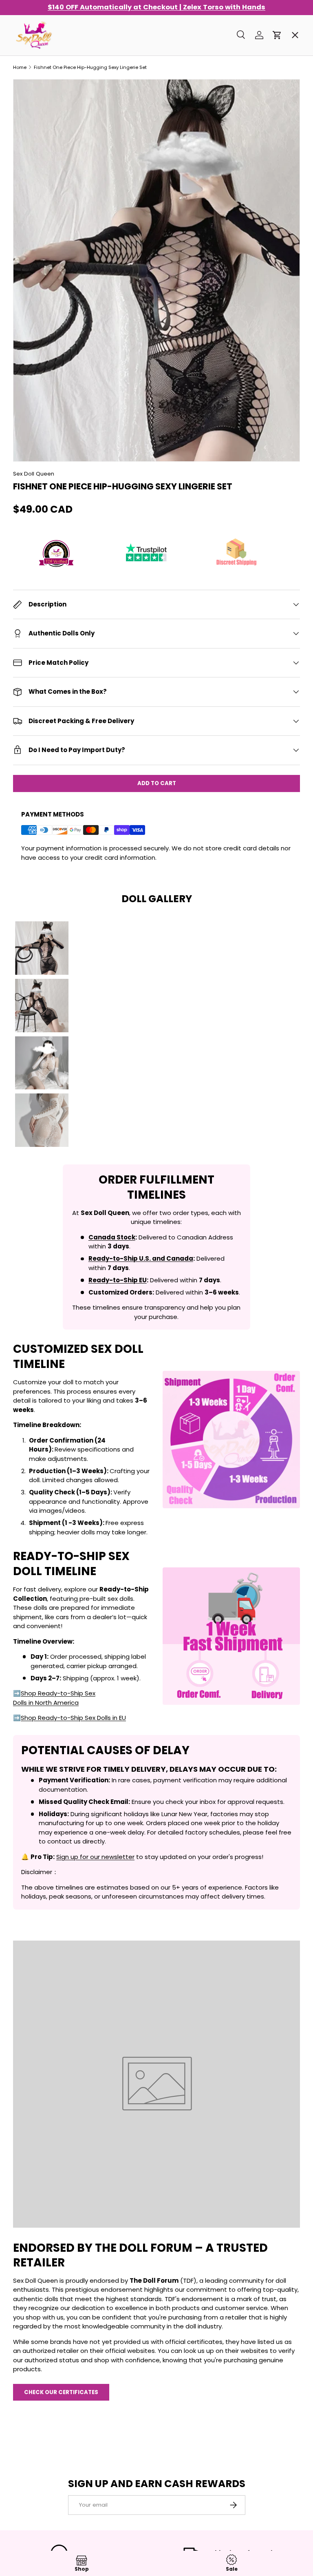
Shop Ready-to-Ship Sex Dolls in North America (54, 1698)
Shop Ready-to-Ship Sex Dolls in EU (73, 1718)
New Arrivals (40, 143)
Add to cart (157, 783)
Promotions (39, 55)
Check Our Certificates (61, 2392)
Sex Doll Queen (34, 474)
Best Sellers (39, 84)
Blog (27, 318)
